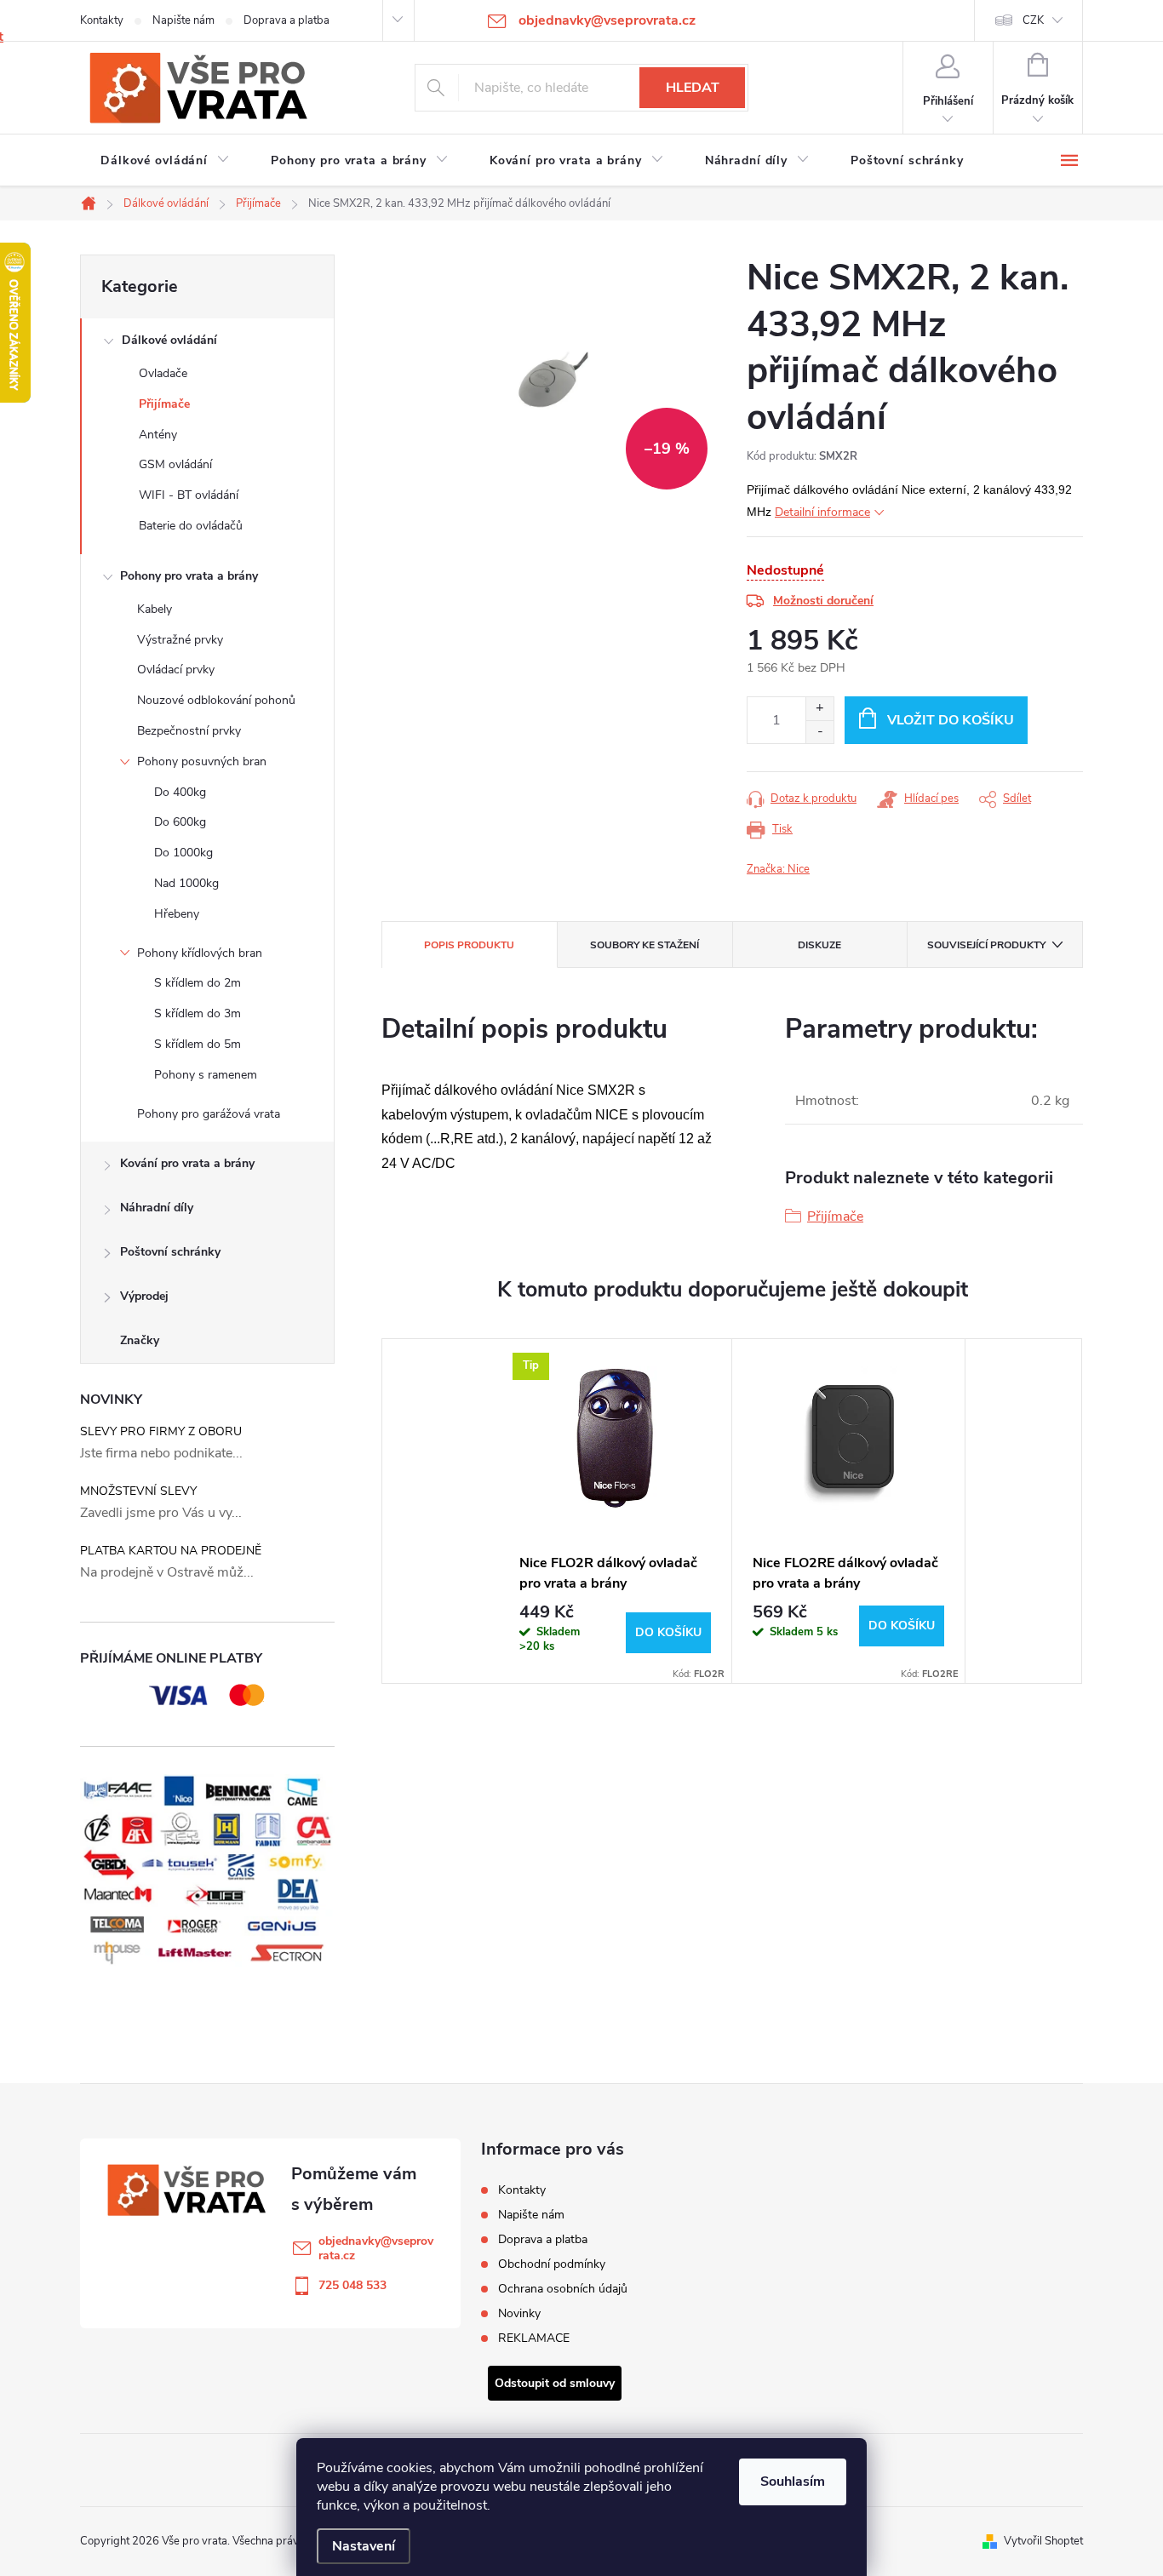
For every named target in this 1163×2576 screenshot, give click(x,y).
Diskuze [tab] (819, 945)
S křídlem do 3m (198, 1013)
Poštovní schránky (170, 1252)
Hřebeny (177, 914)
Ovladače (163, 373)
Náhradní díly (157, 1208)
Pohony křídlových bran (200, 953)
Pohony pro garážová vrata (209, 1114)
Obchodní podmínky (552, 2264)
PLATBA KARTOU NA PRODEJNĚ (171, 1551)
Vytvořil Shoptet (1043, 2541)
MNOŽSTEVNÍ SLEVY (138, 1491)
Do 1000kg (183, 853)
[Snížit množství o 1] (819, 732)
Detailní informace (822, 512)
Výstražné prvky (180, 640)
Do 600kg (180, 822)
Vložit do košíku (951, 720)
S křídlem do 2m (198, 983)
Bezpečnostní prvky (189, 731)
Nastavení (364, 2546)
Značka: (778, 869)
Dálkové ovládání (169, 340)
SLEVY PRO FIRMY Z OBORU (161, 1431)
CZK (1033, 20)
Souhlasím (793, 2482)
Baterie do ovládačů (191, 526)
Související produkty (986, 945)
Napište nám (183, 20)
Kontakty (102, 20)
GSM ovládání (175, 464)
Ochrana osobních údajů (563, 2289)
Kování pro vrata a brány (187, 1163)
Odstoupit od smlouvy (555, 2383)
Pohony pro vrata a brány (189, 576)
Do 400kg (180, 792)
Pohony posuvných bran (202, 761)
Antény (158, 435)
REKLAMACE (534, 2338)
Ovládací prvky (176, 670)
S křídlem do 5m (198, 1044)
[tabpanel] (616, 1511)
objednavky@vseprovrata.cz (376, 2248)
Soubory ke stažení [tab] (645, 945)
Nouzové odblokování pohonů (216, 700)
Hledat (693, 88)
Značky (140, 1340)
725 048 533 (352, 2285)
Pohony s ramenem (206, 1075)
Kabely (155, 609)
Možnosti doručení (823, 601)
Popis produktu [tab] (469, 945)
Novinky (519, 2313)
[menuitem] (165, 161)
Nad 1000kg (186, 883)
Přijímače (164, 404)
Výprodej (144, 1296)
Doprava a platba (286, 20)
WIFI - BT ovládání (189, 495)
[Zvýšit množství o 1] (819, 709)
